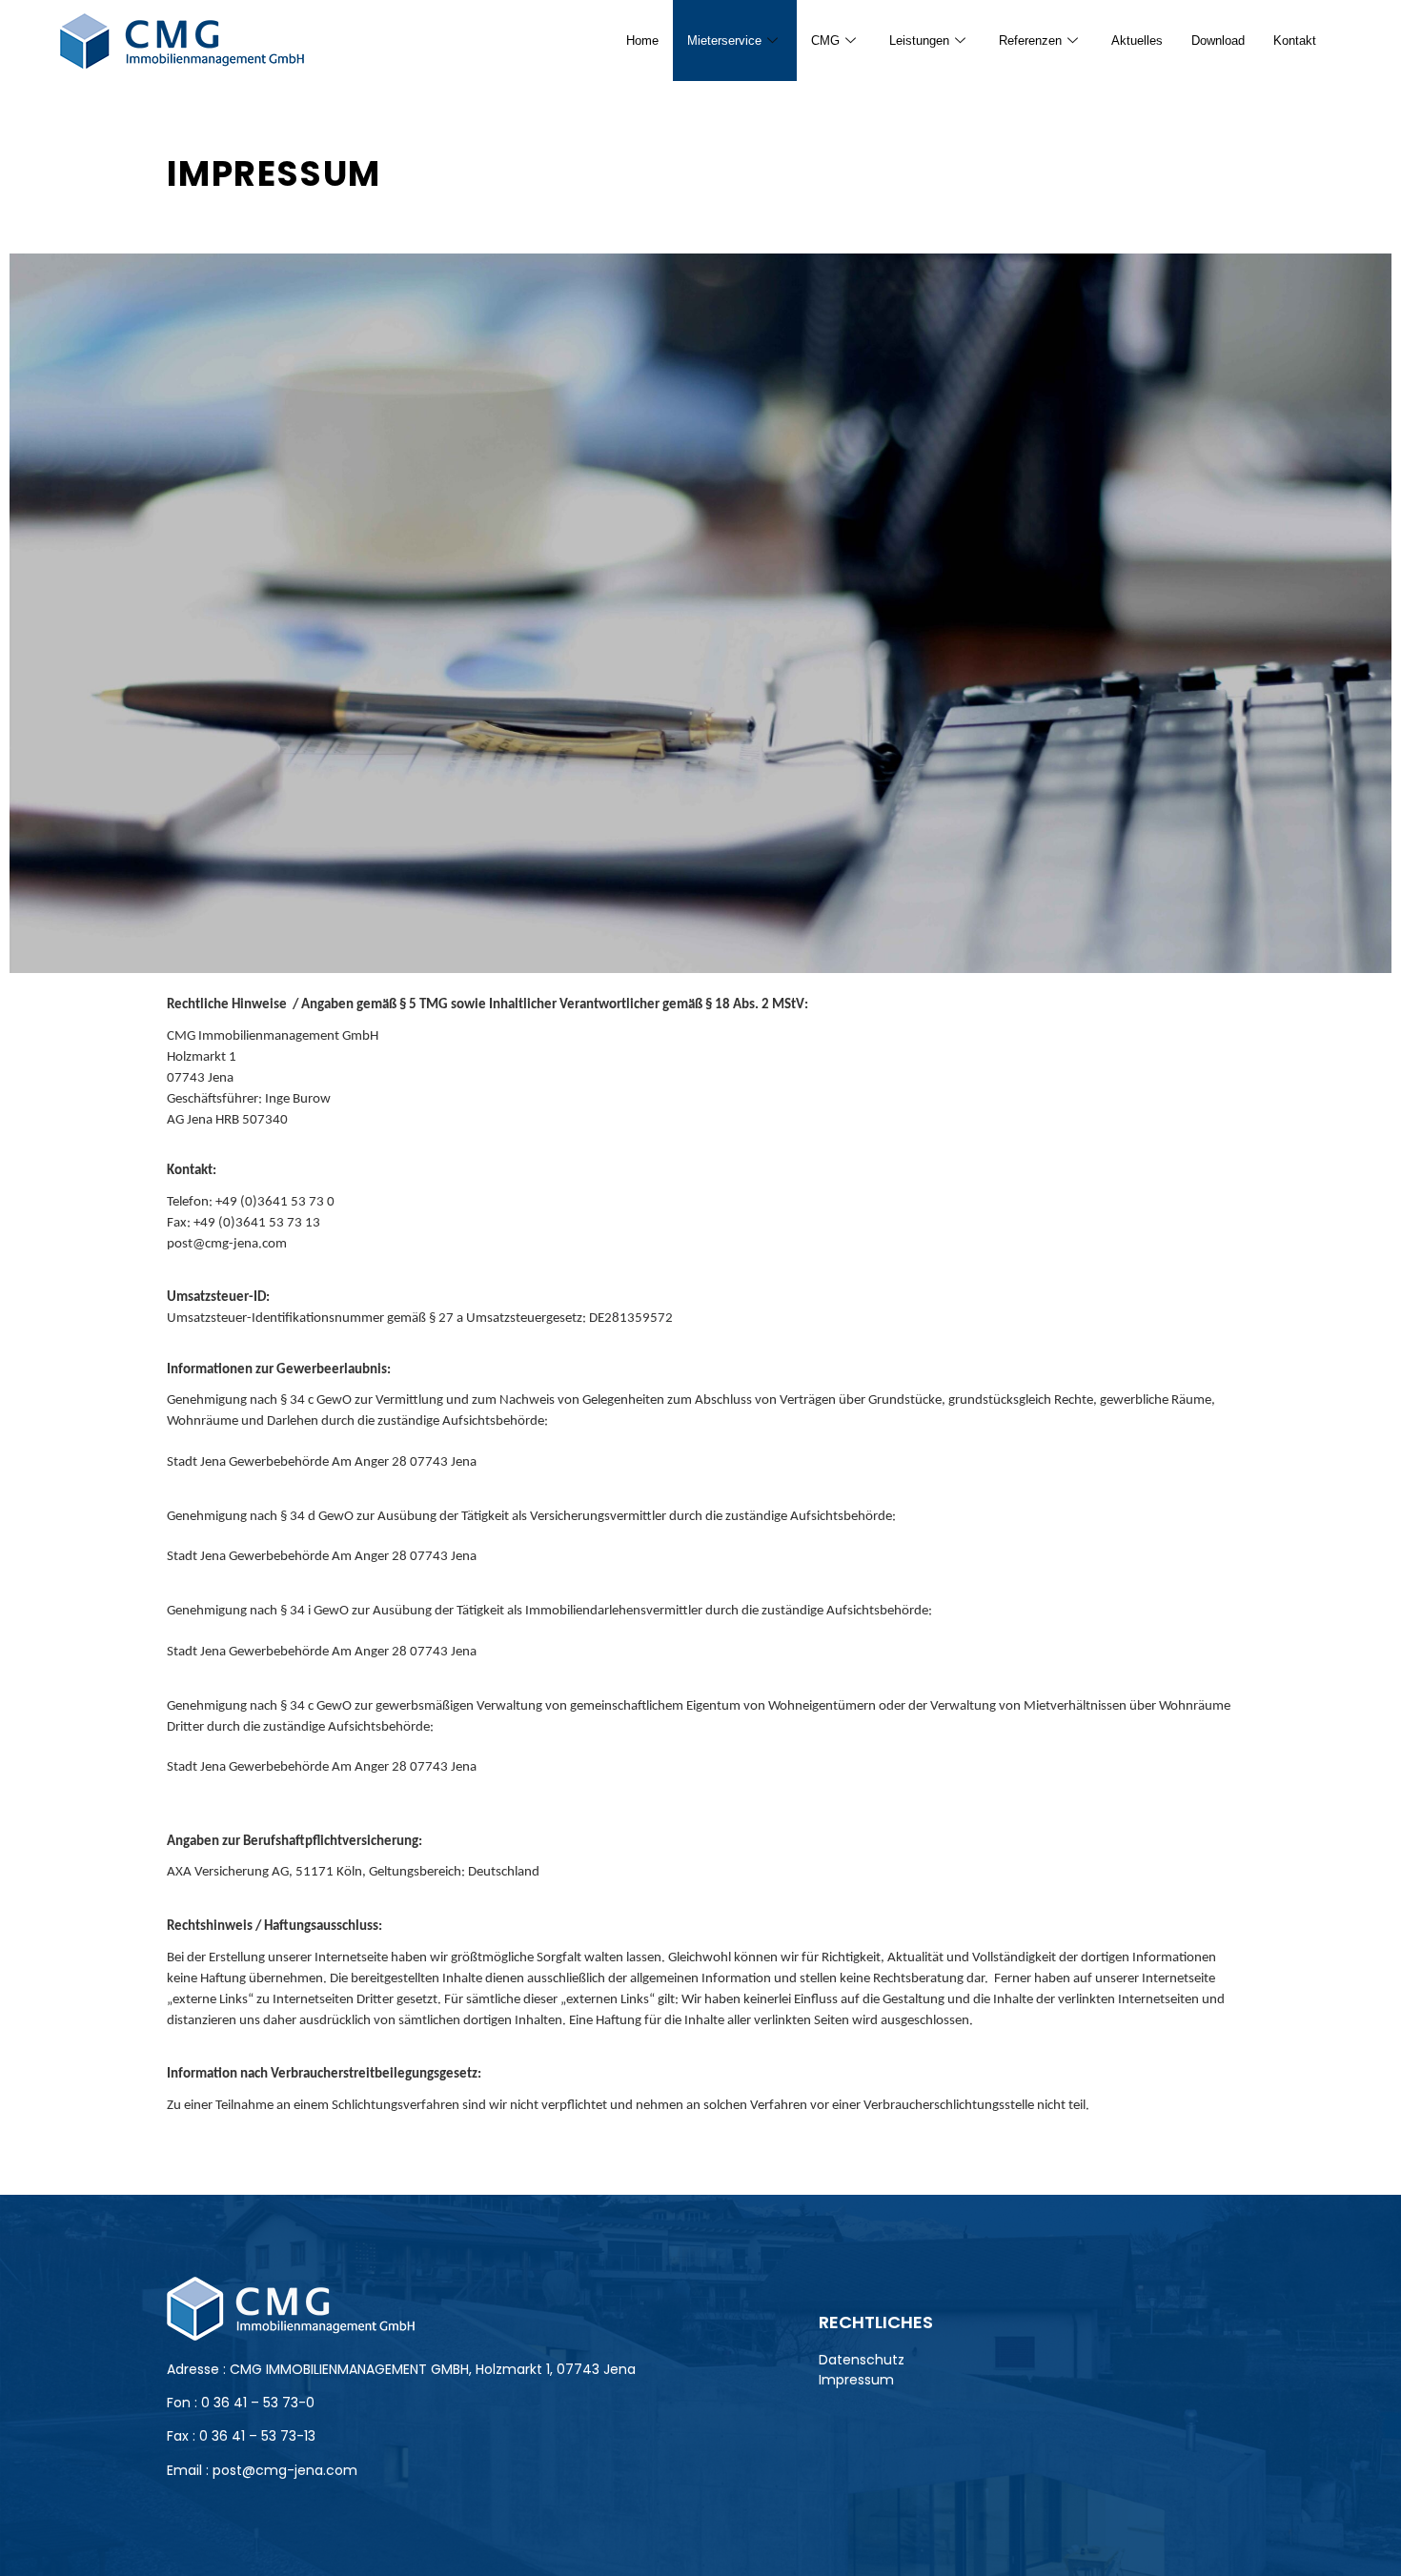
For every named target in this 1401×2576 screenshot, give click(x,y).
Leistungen (919, 41)
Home (642, 41)
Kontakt (1295, 41)
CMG (825, 41)
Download (1218, 41)
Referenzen (1030, 41)
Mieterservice (724, 41)
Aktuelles (1137, 41)
